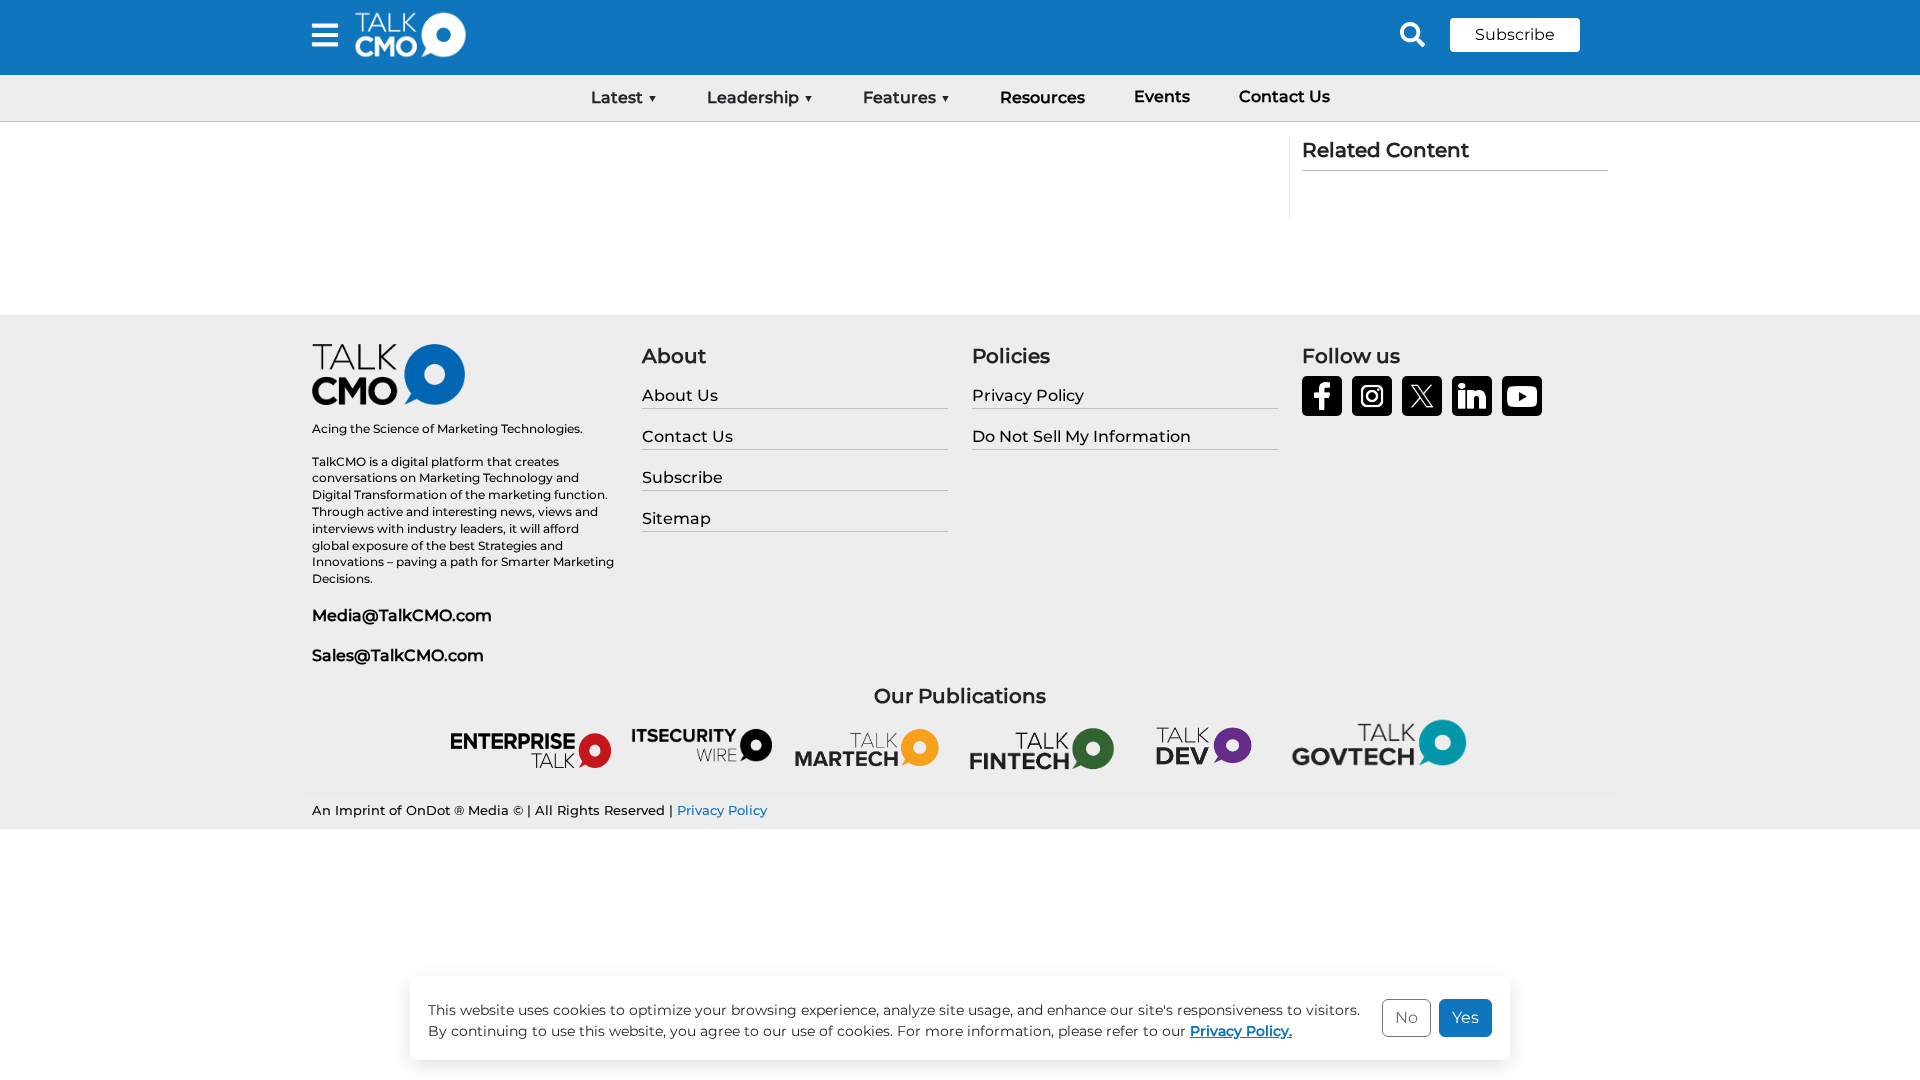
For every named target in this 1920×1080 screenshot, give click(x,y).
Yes (1465, 1017)
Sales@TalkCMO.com (398, 655)
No (1406, 1017)
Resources (1042, 97)
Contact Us (1284, 96)
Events (1162, 96)
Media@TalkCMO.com (402, 615)
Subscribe (1515, 34)
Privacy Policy (722, 810)
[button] (1530, 35)
